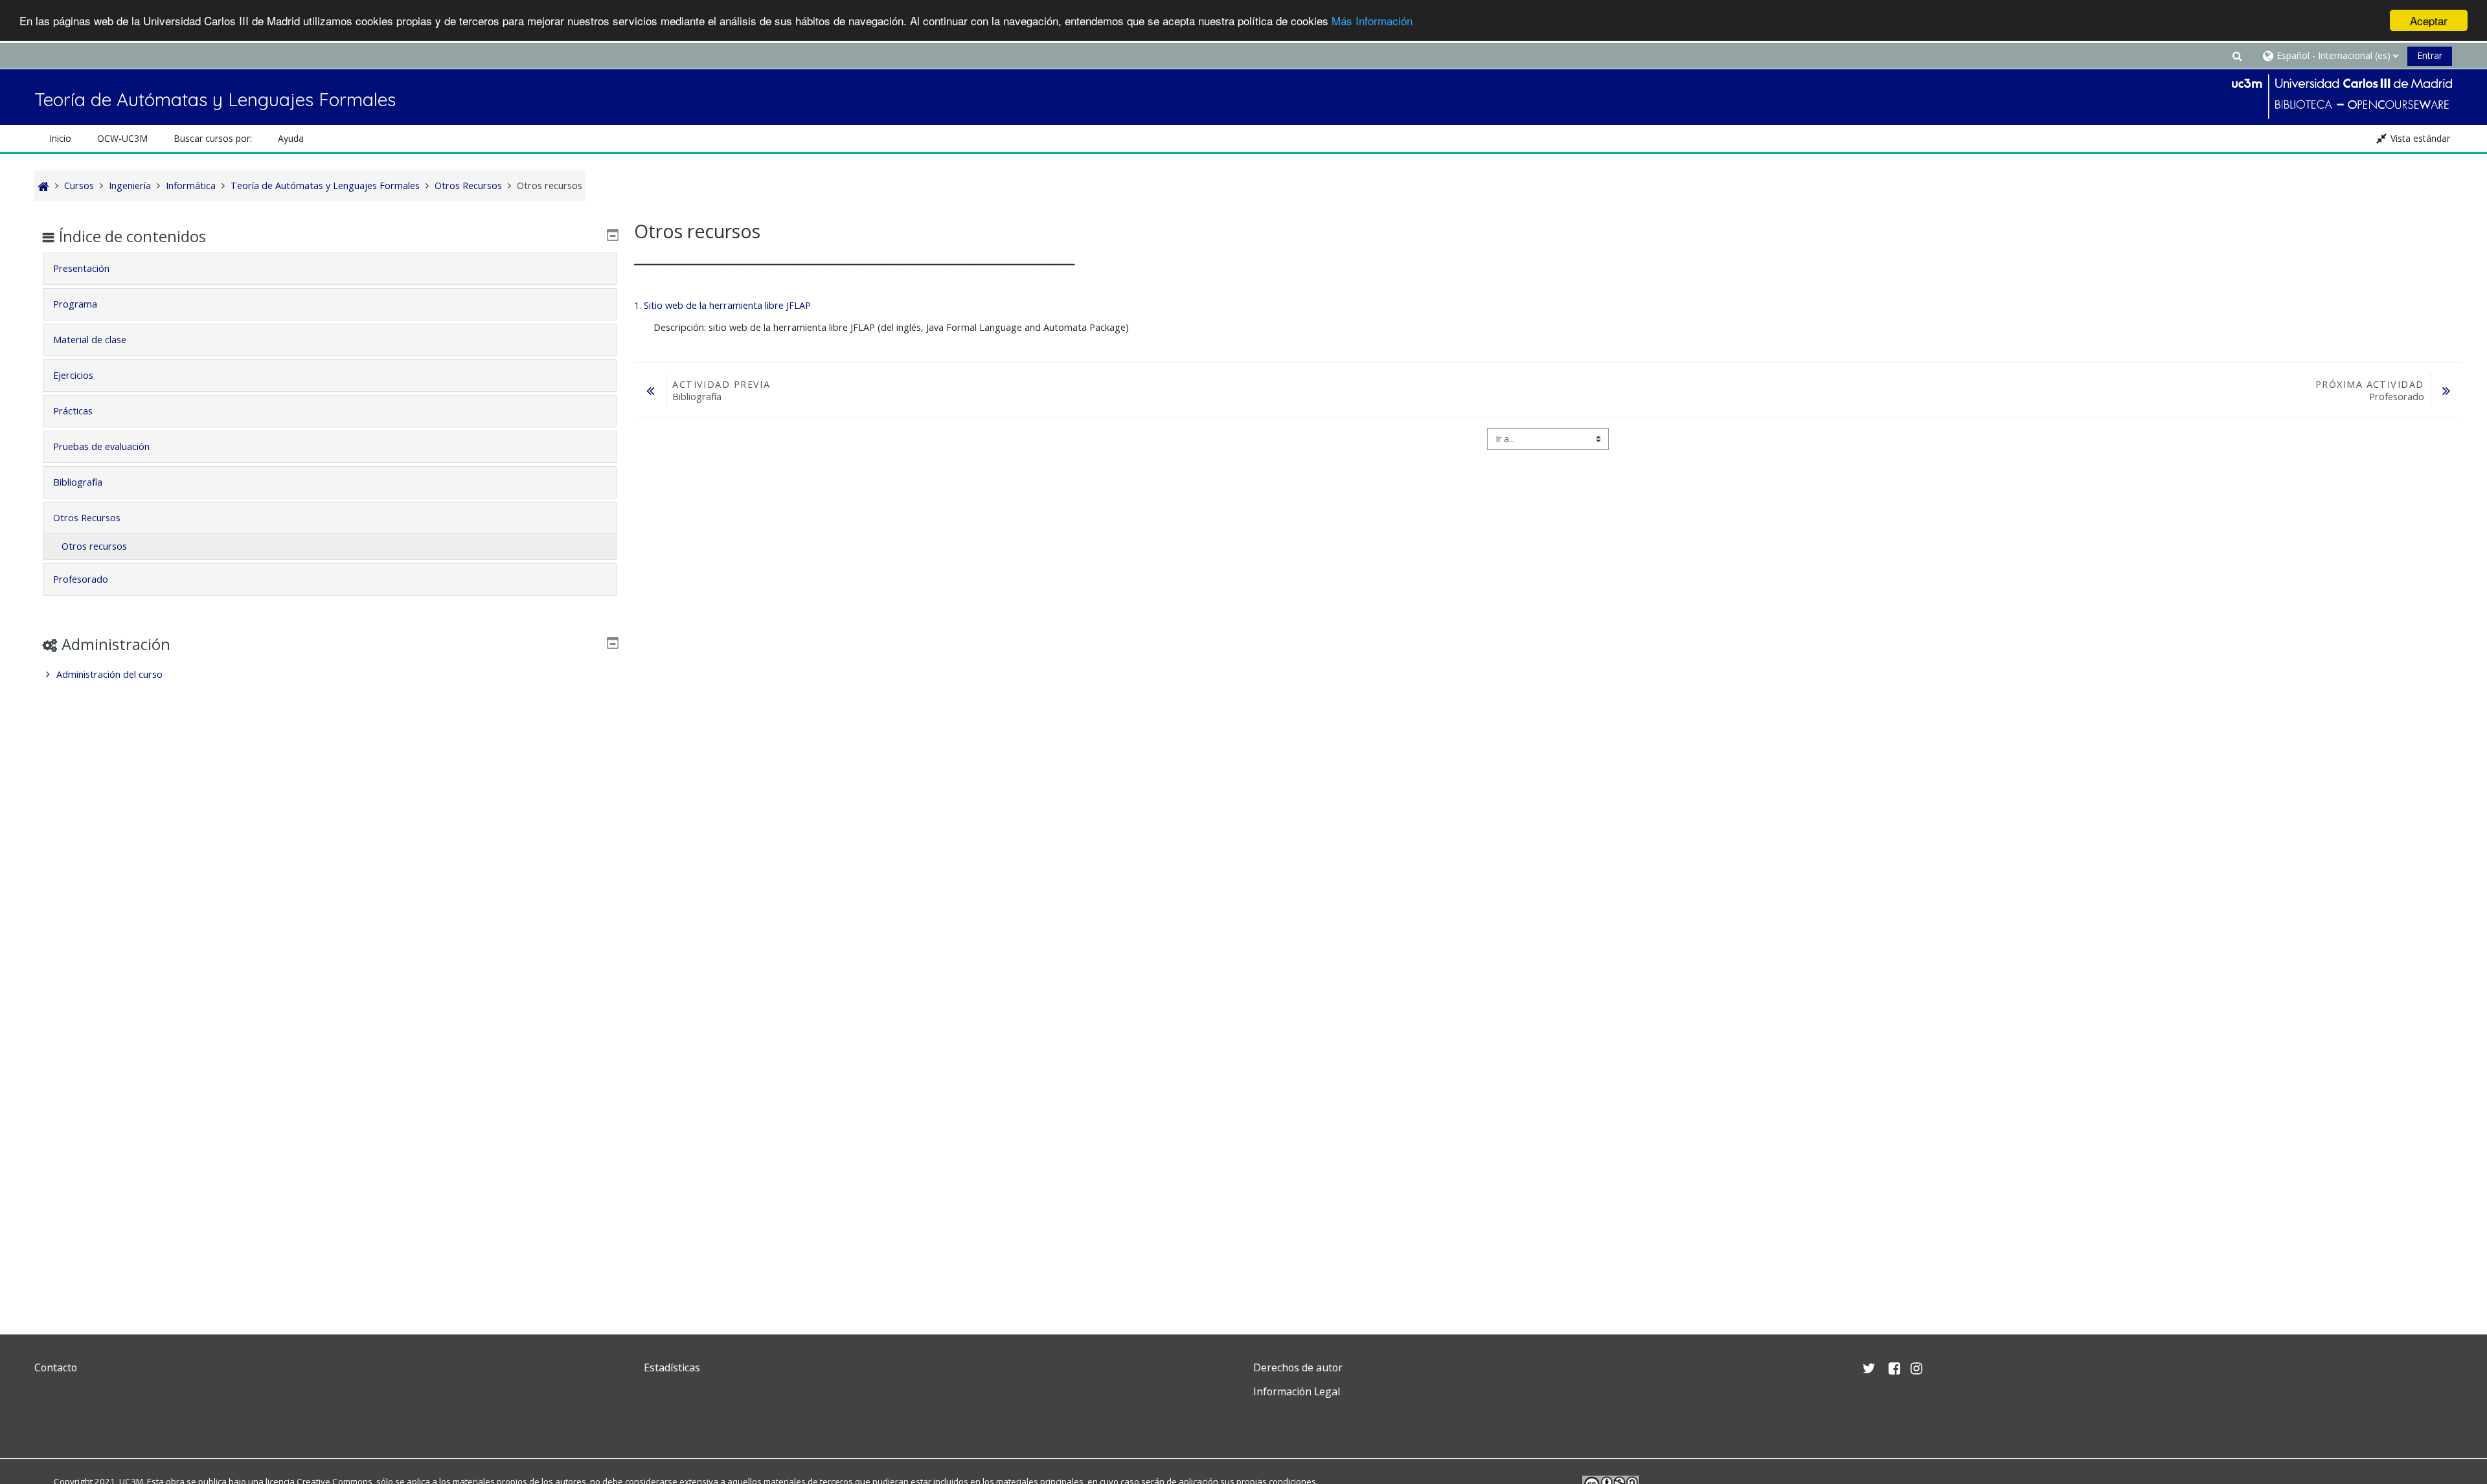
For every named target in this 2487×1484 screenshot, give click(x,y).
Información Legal (1297, 1391)
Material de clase (90, 340)
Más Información (1372, 21)
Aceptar (2429, 20)
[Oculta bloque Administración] (613, 643)
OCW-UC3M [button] (122, 138)
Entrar (2430, 55)
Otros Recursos (87, 518)
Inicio (60, 138)
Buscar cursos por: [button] (213, 138)
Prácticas (73, 411)
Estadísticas (672, 1367)
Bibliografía (78, 482)
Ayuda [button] (291, 138)
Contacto (56, 1367)
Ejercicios (73, 375)
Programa (75, 304)
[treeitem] (330, 675)
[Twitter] (47, 1422)
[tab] (330, 269)
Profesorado (81, 579)
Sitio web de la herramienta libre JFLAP (727, 305)
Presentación (81, 268)
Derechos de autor (1298, 1367)
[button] (2237, 55)
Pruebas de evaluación (101, 446)
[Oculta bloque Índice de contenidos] (613, 235)
